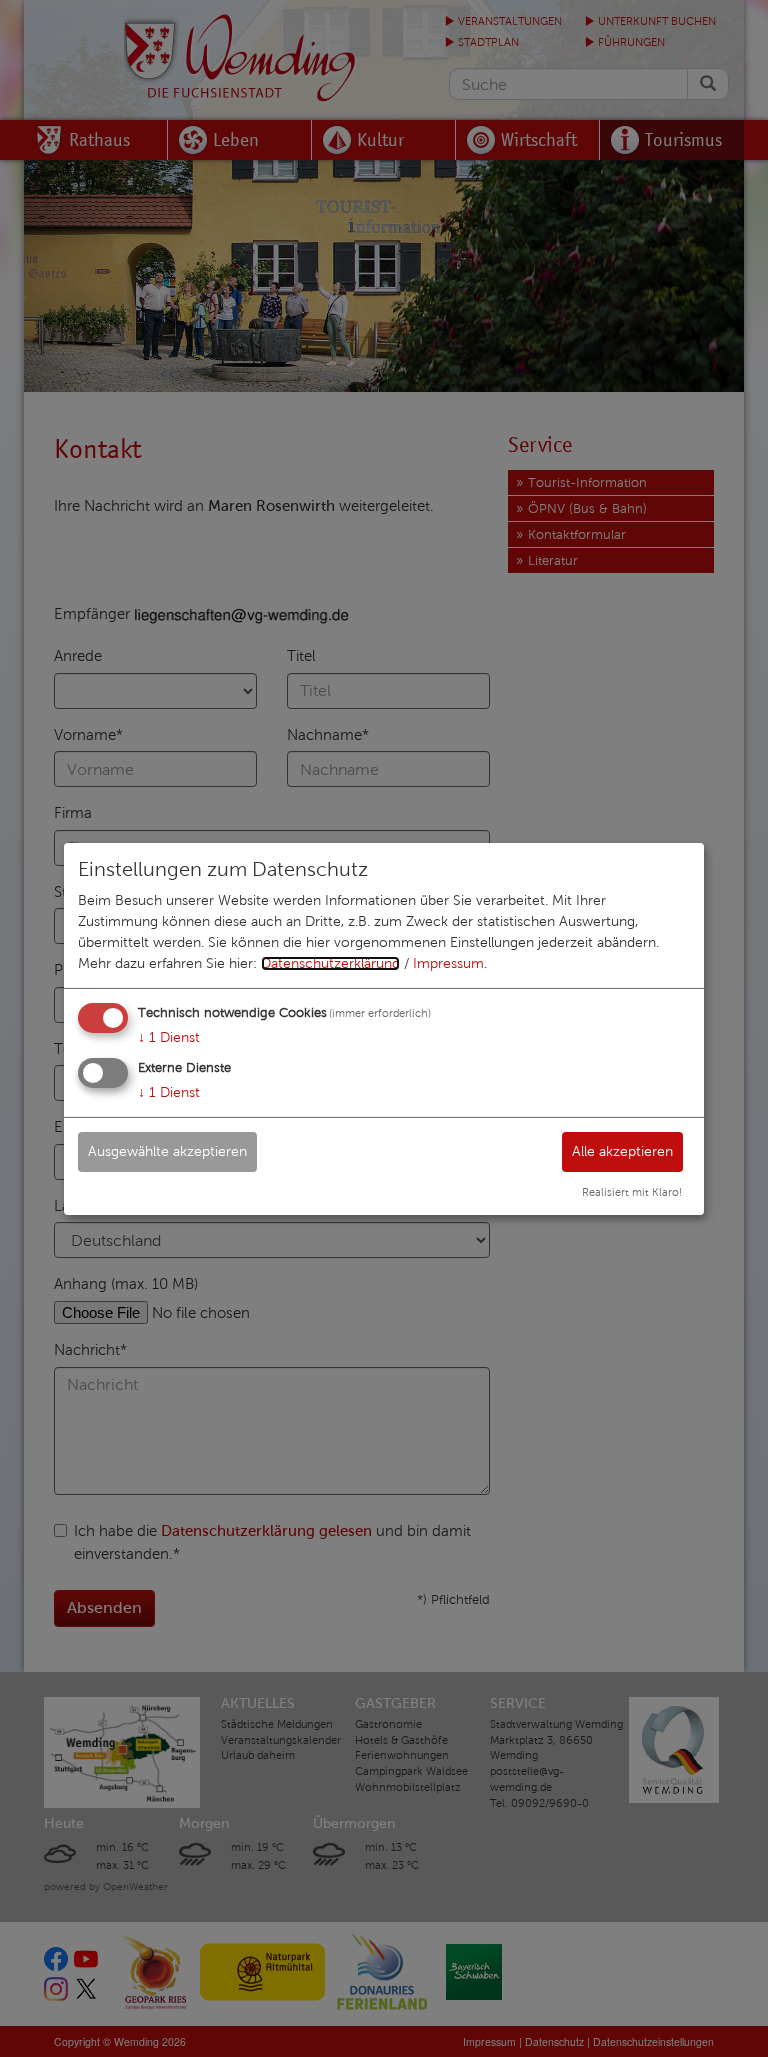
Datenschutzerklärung (330, 963)
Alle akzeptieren (622, 1151)
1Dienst (169, 1037)
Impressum (448, 963)
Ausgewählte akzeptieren (167, 1151)
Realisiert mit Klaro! (632, 1192)
